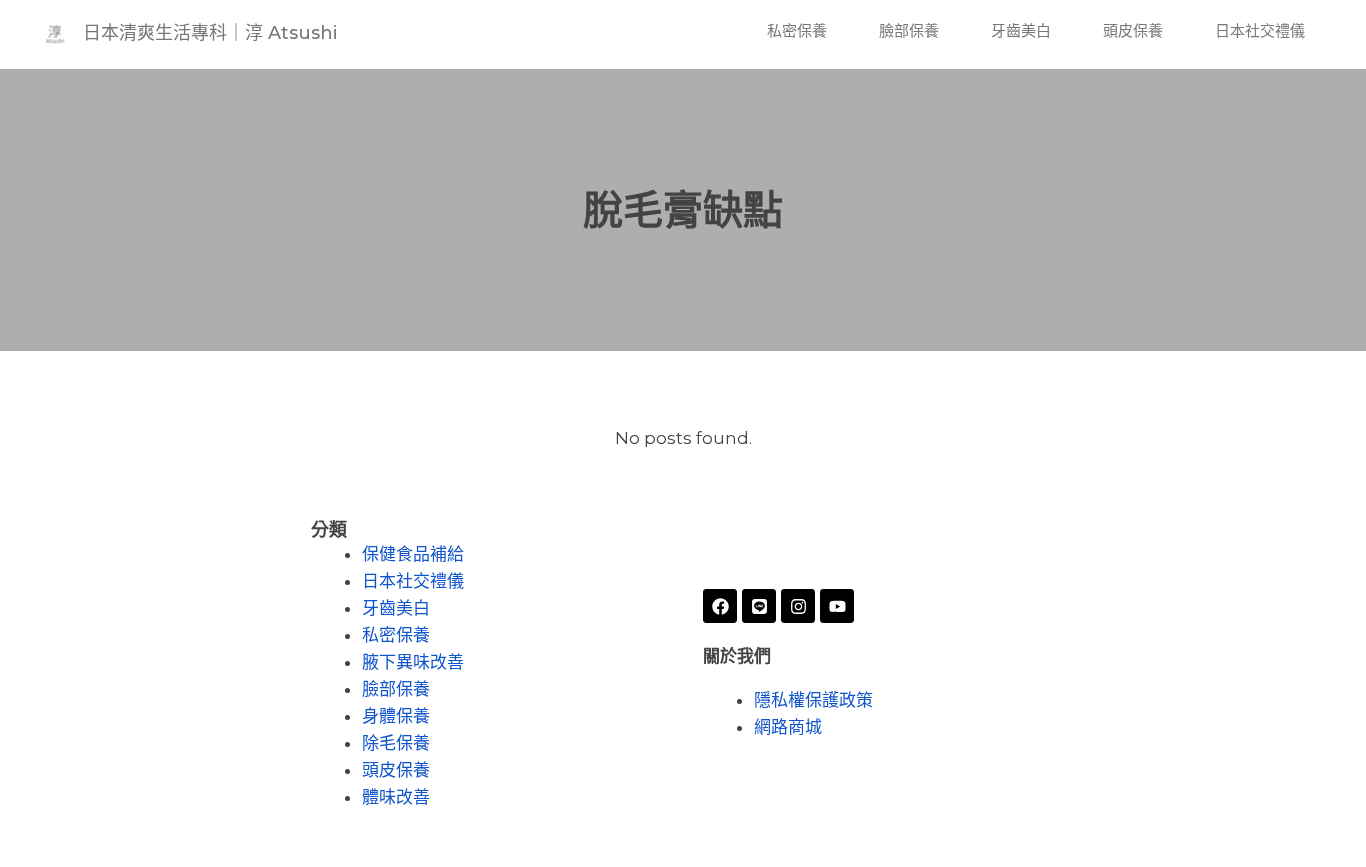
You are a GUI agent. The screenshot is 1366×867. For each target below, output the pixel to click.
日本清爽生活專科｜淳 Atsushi (210, 33)
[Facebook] (720, 606)
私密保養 (797, 30)
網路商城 (788, 727)
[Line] (759, 606)
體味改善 (396, 797)
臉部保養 (909, 30)
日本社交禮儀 (1260, 30)
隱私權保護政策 (813, 700)
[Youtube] (837, 606)
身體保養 (396, 716)
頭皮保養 (1133, 30)
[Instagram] (798, 606)
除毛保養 (396, 743)
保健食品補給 (413, 554)
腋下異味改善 (413, 662)
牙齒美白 (1021, 30)
